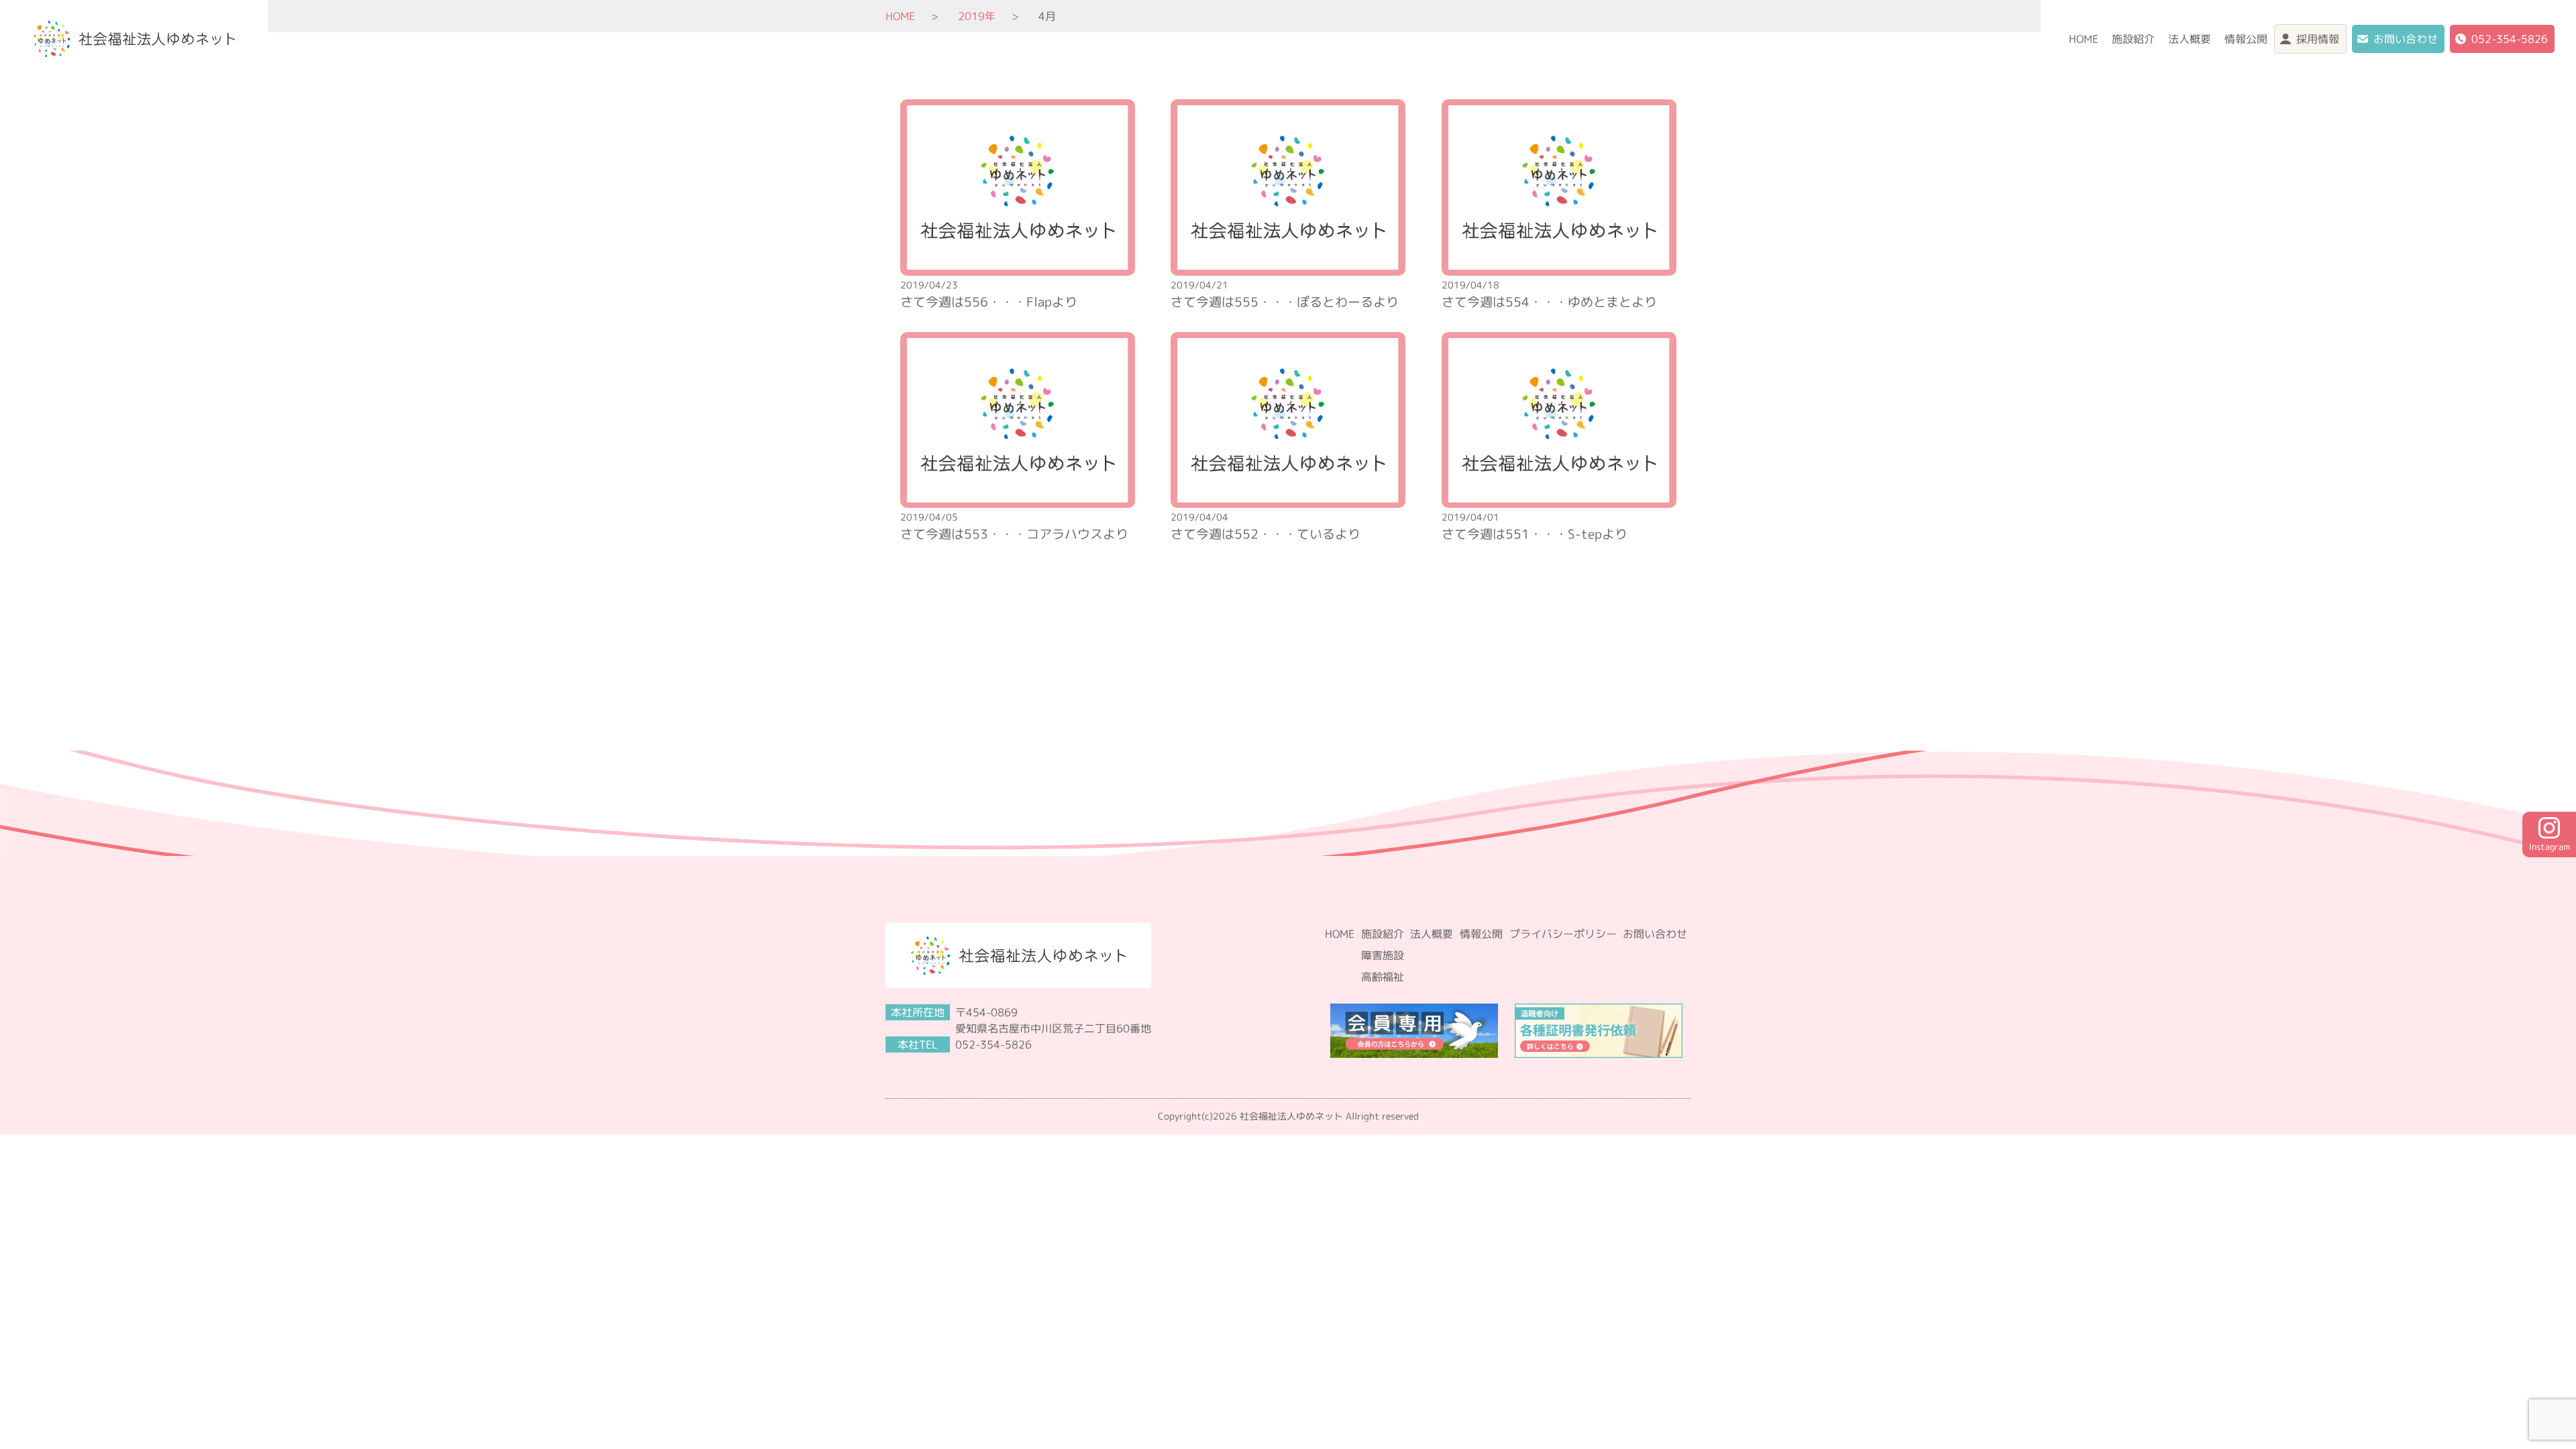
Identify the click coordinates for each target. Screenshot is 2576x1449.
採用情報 (2318, 39)
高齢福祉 (1383, 977)
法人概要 (2190, 39)
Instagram (2550, 847)
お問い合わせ (2406, 39)
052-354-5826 (2510, 39)
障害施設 (1383, 955)
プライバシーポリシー (1563, 934)
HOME (2084, 39)
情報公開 (2246, 39)
